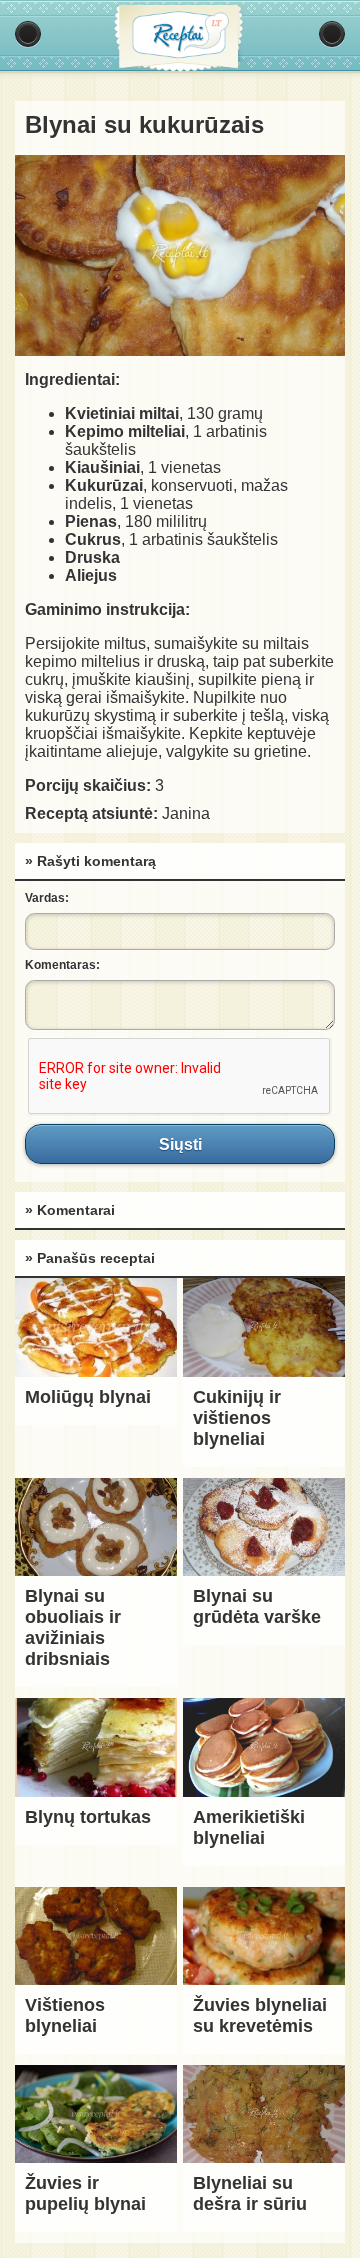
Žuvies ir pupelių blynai (85, 2193)
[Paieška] (332, 34)
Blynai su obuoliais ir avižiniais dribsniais (73, 1627)
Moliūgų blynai (88, 1397)
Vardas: (47, 898)
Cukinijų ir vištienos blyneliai (237, 1418)
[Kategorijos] (28, 34)
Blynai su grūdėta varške (257, 1606)
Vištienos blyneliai (65, 2015)
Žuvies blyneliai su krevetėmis (260, 2015)
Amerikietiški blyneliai (249, 1827)
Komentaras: (62, 965)
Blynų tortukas (88, 1817)
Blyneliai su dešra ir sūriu (250, 2193)
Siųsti (180, 1144)
